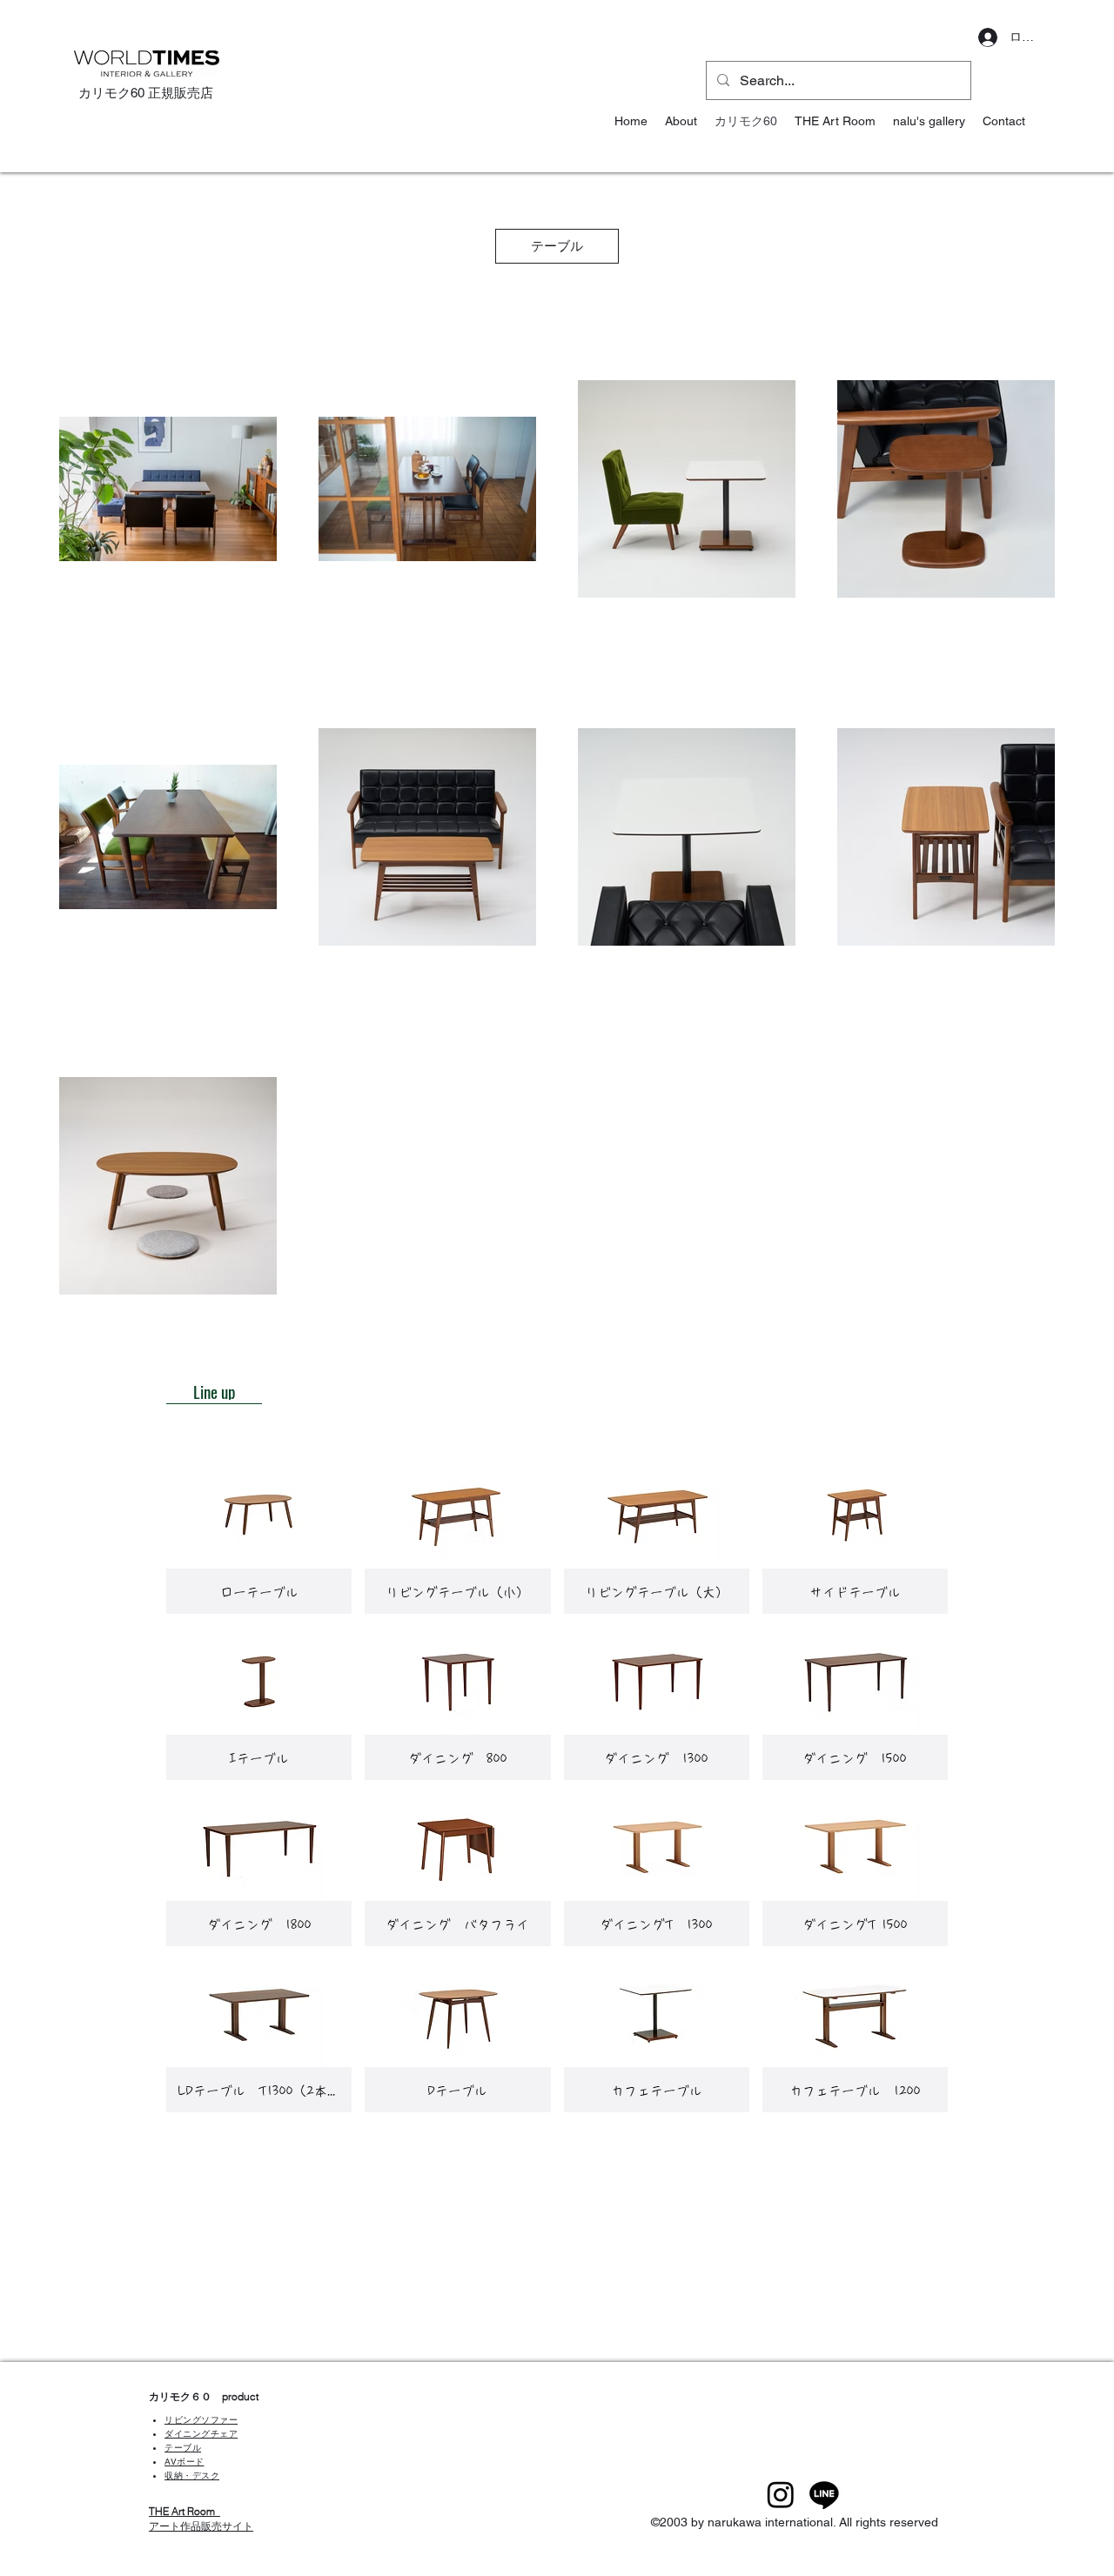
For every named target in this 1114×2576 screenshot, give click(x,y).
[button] (557, 246)
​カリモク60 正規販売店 (146, 93)
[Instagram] (781, 2494)
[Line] (824, 2494)
